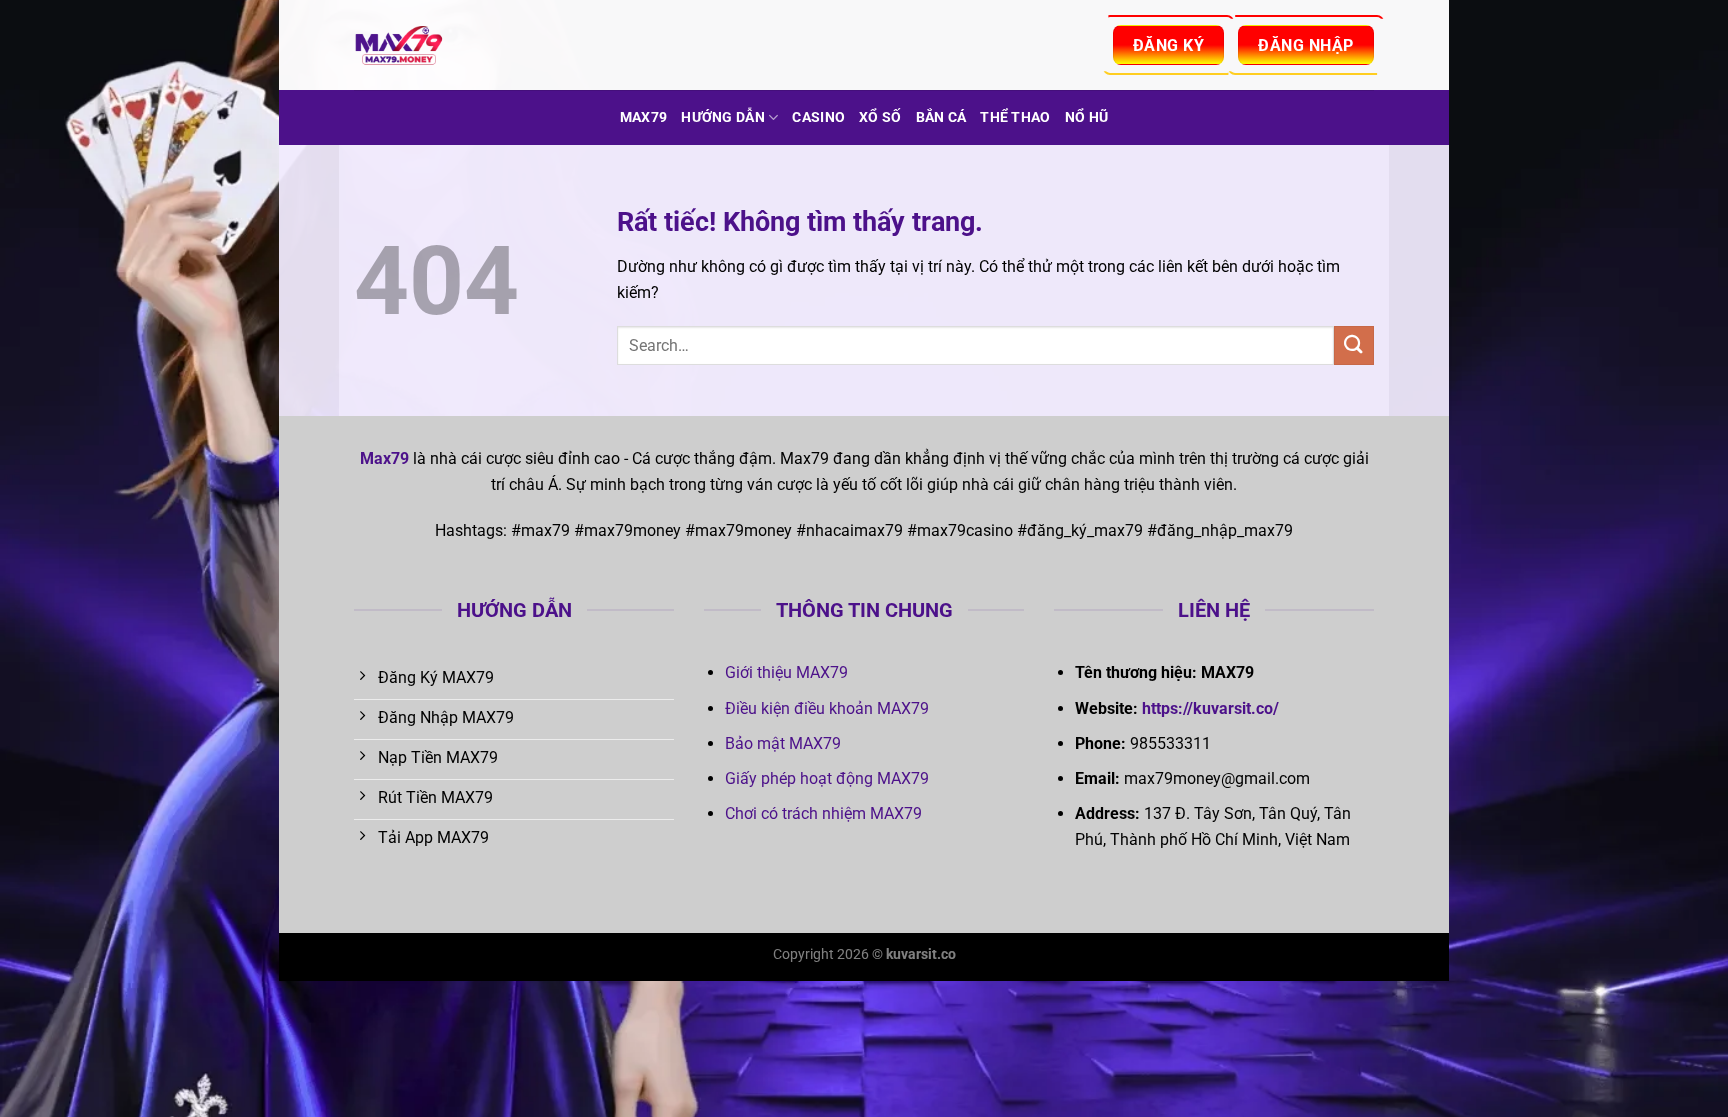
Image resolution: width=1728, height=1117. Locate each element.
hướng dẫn (723, 117)
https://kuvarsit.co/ (1210, 708)
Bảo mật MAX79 (783, 743)
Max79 (643, 117)
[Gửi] (1354, 345)
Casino (818, 117)
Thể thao (1015, 117)
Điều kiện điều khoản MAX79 (827, 708)
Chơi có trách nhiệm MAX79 (823, 813)
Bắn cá (941, 117)
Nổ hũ (1086, 117)
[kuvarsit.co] (454, 45)
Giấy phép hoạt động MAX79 (827, 778)
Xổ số (880, 117)
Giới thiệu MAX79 (786, 672)
